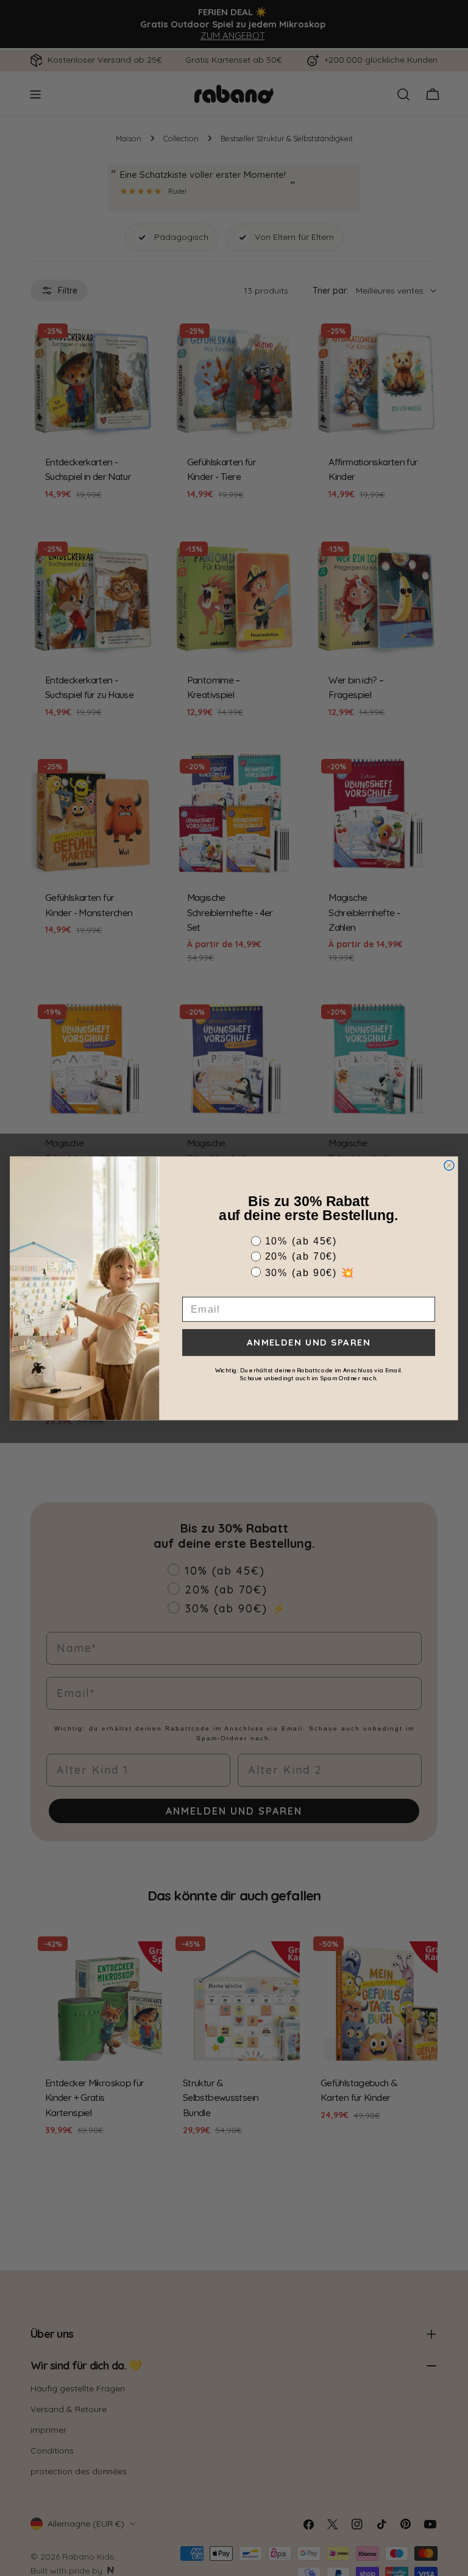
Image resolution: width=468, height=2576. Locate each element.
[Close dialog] (449, 1165)
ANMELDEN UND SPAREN (309, 1342)
